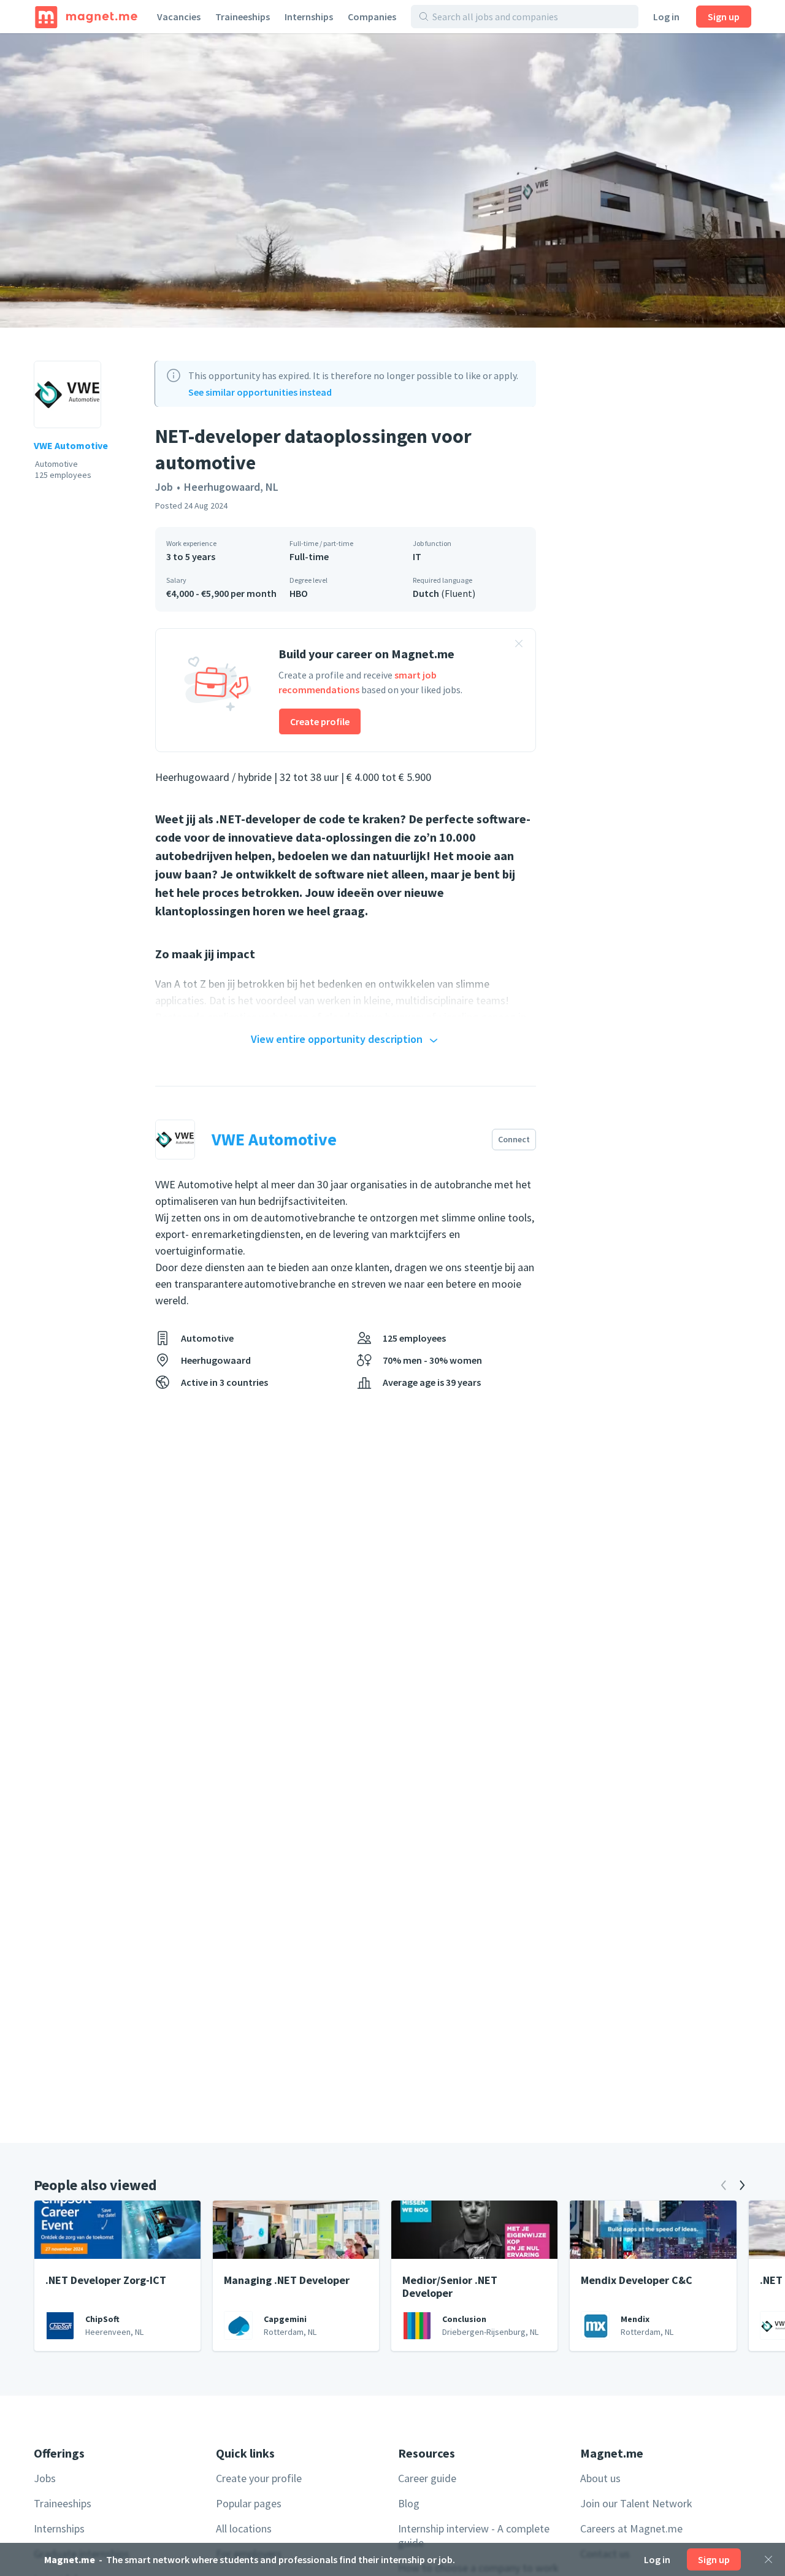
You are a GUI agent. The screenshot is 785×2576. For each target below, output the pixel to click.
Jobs (45, 2478)
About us (600, 2478)
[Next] (742, 2185)
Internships (309, 17)
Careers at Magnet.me (631, 2528)
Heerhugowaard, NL (231, 487)
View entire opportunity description (337, 1039)
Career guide (427, 2478)
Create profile (320, 721)
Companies (372, 17)
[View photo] (392, 180)
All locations (244, 2528)
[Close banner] (519, 645)
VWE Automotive (71, 445)
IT (417, 556)
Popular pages (249, 2503)
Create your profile (259, 2478)
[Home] (86, 17)
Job (164, 487)
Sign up (724, 17)
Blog (409, 2503)
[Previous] (724, 2185)
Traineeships (243, 17)
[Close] (768, 2559)
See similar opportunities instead (260, 392)
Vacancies (179, 17)
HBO (299, 593)
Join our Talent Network (636, 2503)
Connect (514, 1139)
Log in (666, 17)
